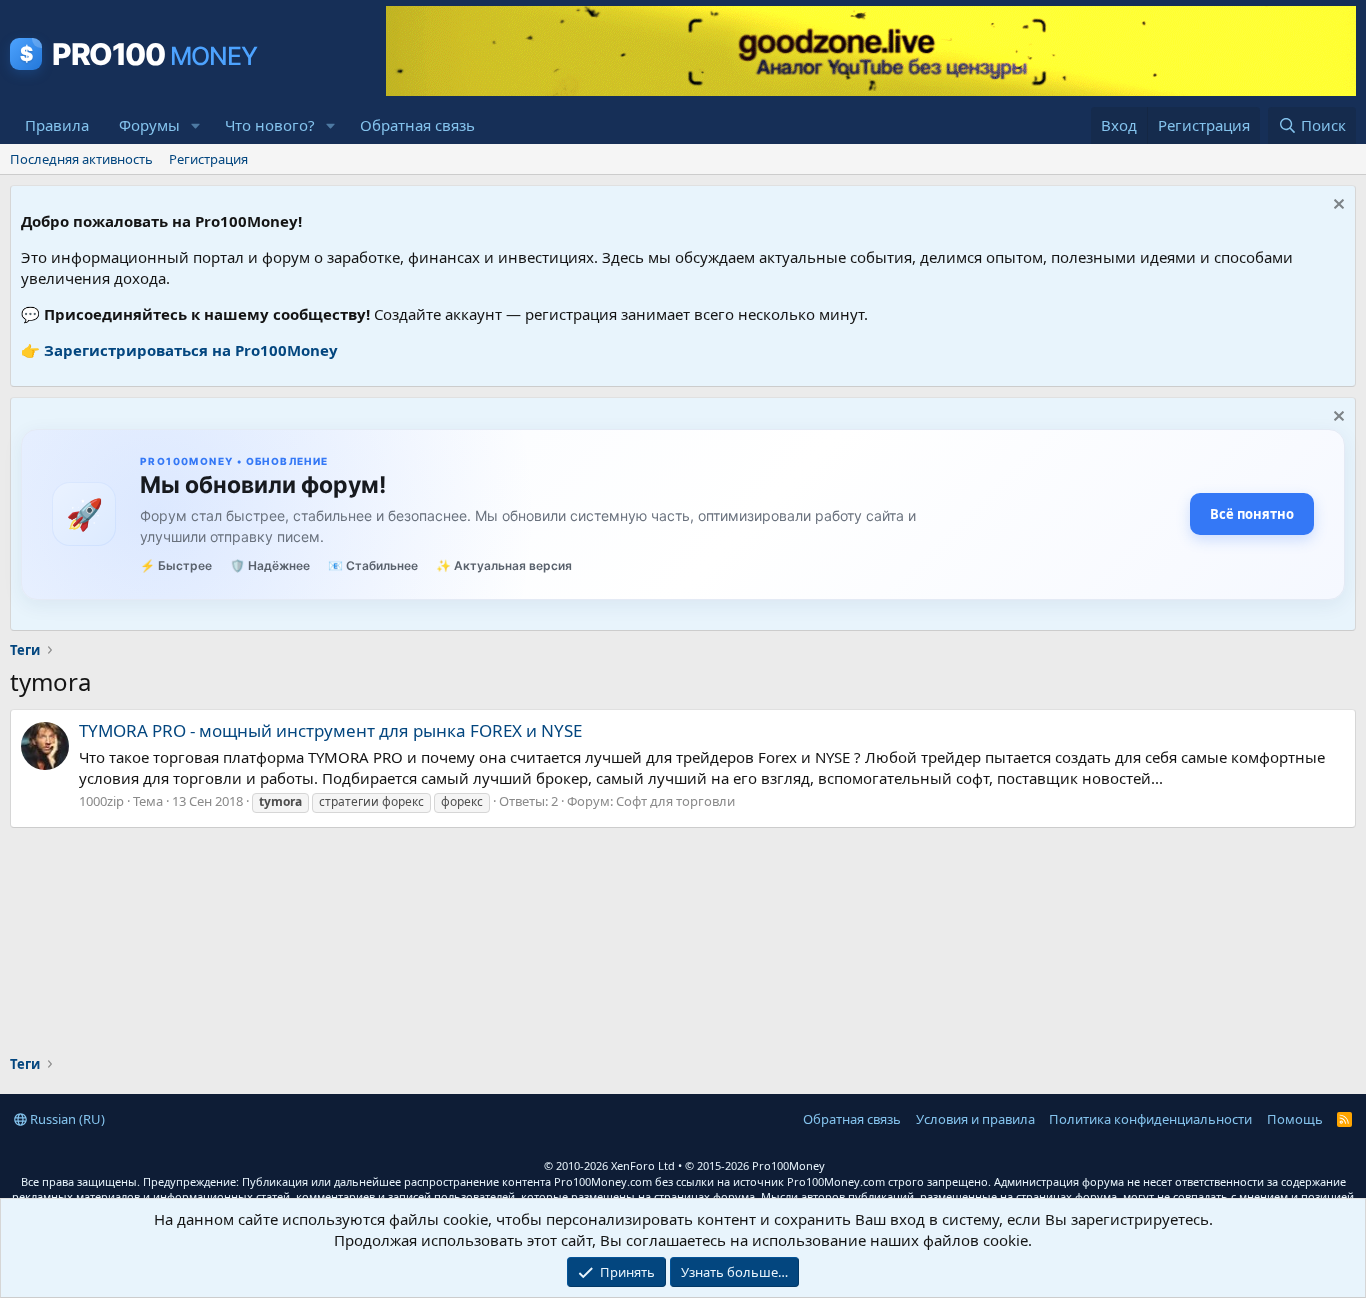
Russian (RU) (66, 1119)
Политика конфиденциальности (1150, 1119)
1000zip (101, 801)
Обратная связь (417, 125)
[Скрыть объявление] (1336, 206)
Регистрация (208, 159)
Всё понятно (1252, 514)
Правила (57, 125)
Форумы (149, 125)
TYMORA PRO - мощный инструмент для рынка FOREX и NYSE (330, 730)
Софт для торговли (675, 801)
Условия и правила (975, 1119)
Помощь (1295, 1119)
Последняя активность (81, 159)
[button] (196, 125)
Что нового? (270, 125)
